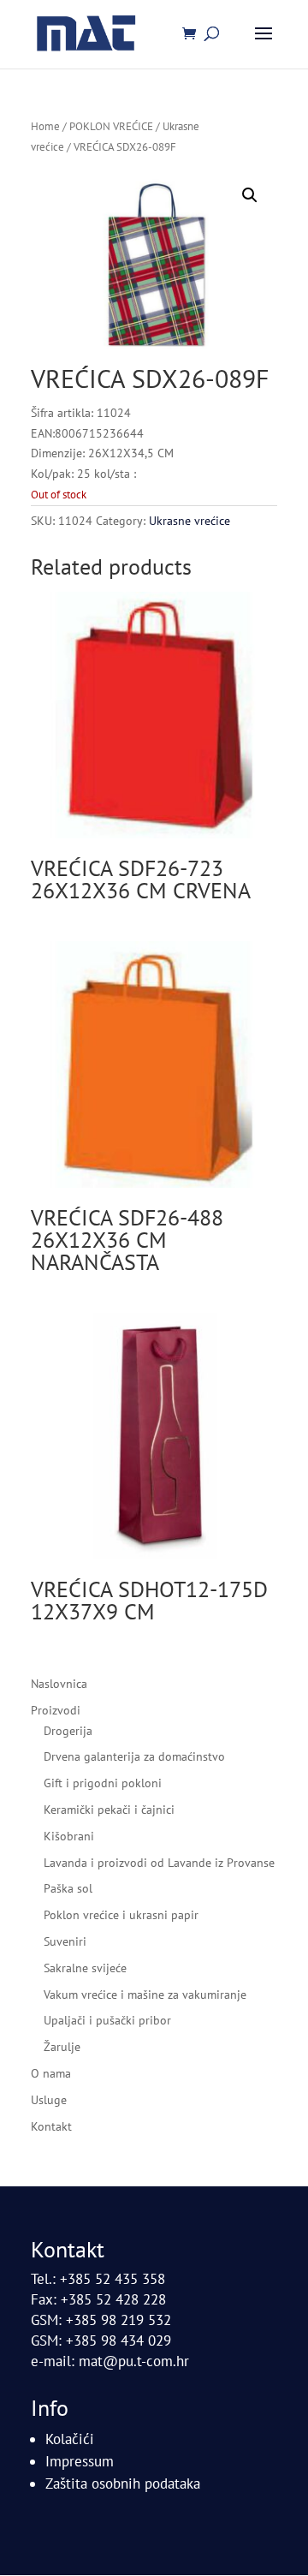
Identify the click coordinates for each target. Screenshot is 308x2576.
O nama (51, 2073)
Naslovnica (59, 1684)
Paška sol (68, 1888)
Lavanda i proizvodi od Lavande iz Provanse (159, 1863)
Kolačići (70, 2439)
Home (45, 126)
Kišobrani (69, 1836)
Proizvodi (56, 1710)
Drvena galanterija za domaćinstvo (134, 1756)
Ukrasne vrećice (190, 521)
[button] (250, 195)
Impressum (80, 2461)
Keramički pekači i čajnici (109, 1810)
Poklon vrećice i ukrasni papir (121, 1915)
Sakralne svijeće (85, 1968)
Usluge (49, 2100)
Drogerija (68, 1731)
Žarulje (62, 2047)
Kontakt (51, 2126)
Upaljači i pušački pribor (107, 2020)
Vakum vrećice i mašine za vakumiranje (145, 1995)
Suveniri (65, 1941)
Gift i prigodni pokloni (103, 1783)
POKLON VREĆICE (111, 126)
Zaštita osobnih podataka (123, 2484)
